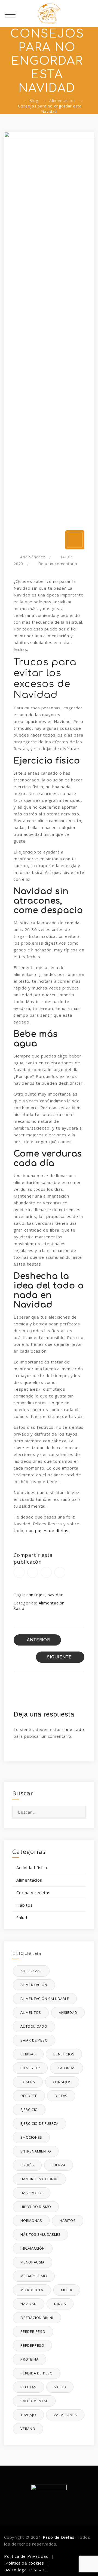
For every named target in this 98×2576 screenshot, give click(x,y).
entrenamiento (36, 2151)
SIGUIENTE (59, 1657)
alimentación (34, 1985)
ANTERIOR (38, 1640)
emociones (31, 2137)
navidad (56, 1595)
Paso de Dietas (59, 2537)
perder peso (33, 2331)
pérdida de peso (37, 2373)
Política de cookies (25, 2563)
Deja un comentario (58, 564)
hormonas (31, 2221)
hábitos (68, 2221)
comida (28, 2082)
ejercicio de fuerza (39, 2123)
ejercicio (29, 2110)
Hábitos (25, 1905)
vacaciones (65, 2415)
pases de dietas (52, 1530)
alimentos (31, 2012)
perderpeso (32, 2345)
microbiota (32, 2290)
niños (60, 2304)
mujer (67, 2290)
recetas (28, 2387)
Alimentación (52, 1603)
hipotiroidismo (36, 2207)
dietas (61, 2096)
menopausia (33, 2262)
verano (28, 2429)
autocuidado (34, 2026)
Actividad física (32, 1867)
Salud (19, 1608)
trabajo (28, 2415)
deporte (29, 2096)
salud (60, 2387)
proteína (29, 2359)
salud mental (34, 2401)
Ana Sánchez (33, 557)
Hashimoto (32, 2193)
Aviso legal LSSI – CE (27, 2570)
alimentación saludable (45, 1999)
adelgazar (31, 1971)
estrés (27, 2165)
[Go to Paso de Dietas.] (17, 100)
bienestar (30, 2068)
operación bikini (37, 2318)
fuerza (59, 2165)
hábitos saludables (40, 2234)
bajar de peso (34, 2040)
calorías (67, 2068)
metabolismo (34, 2276)
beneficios (64, 2054)
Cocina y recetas (33, 1892)
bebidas (28, 2054)
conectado (73, 1729)
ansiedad (68, 2012)
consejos (36, 1595)
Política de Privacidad (26, 2556)
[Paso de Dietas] (49, 14)
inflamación (33, 2248)
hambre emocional (39, 2179)
